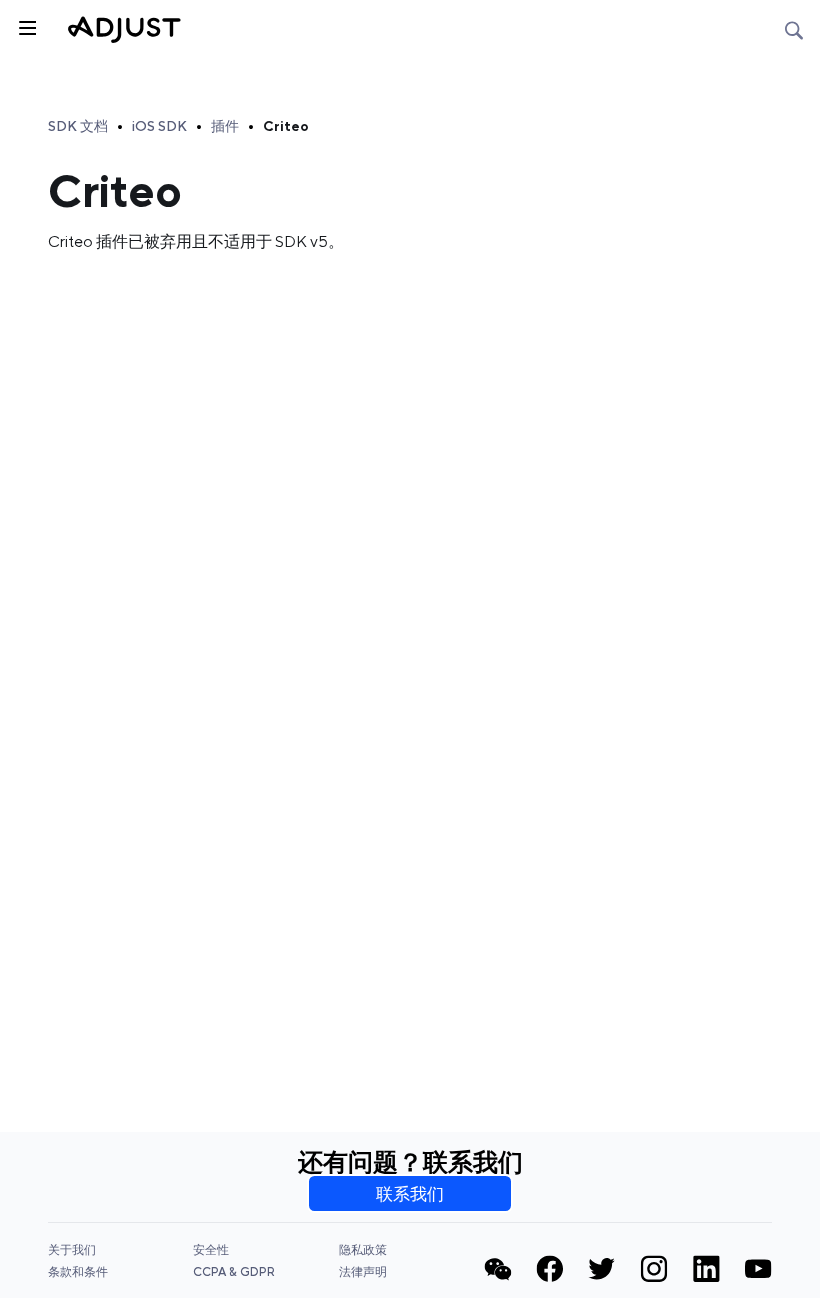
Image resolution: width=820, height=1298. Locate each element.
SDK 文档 (78, 126)
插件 (225, 126)
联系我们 (410, 1194)
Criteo (286, 126)
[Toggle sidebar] (26, 26)
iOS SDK (159, 126)
